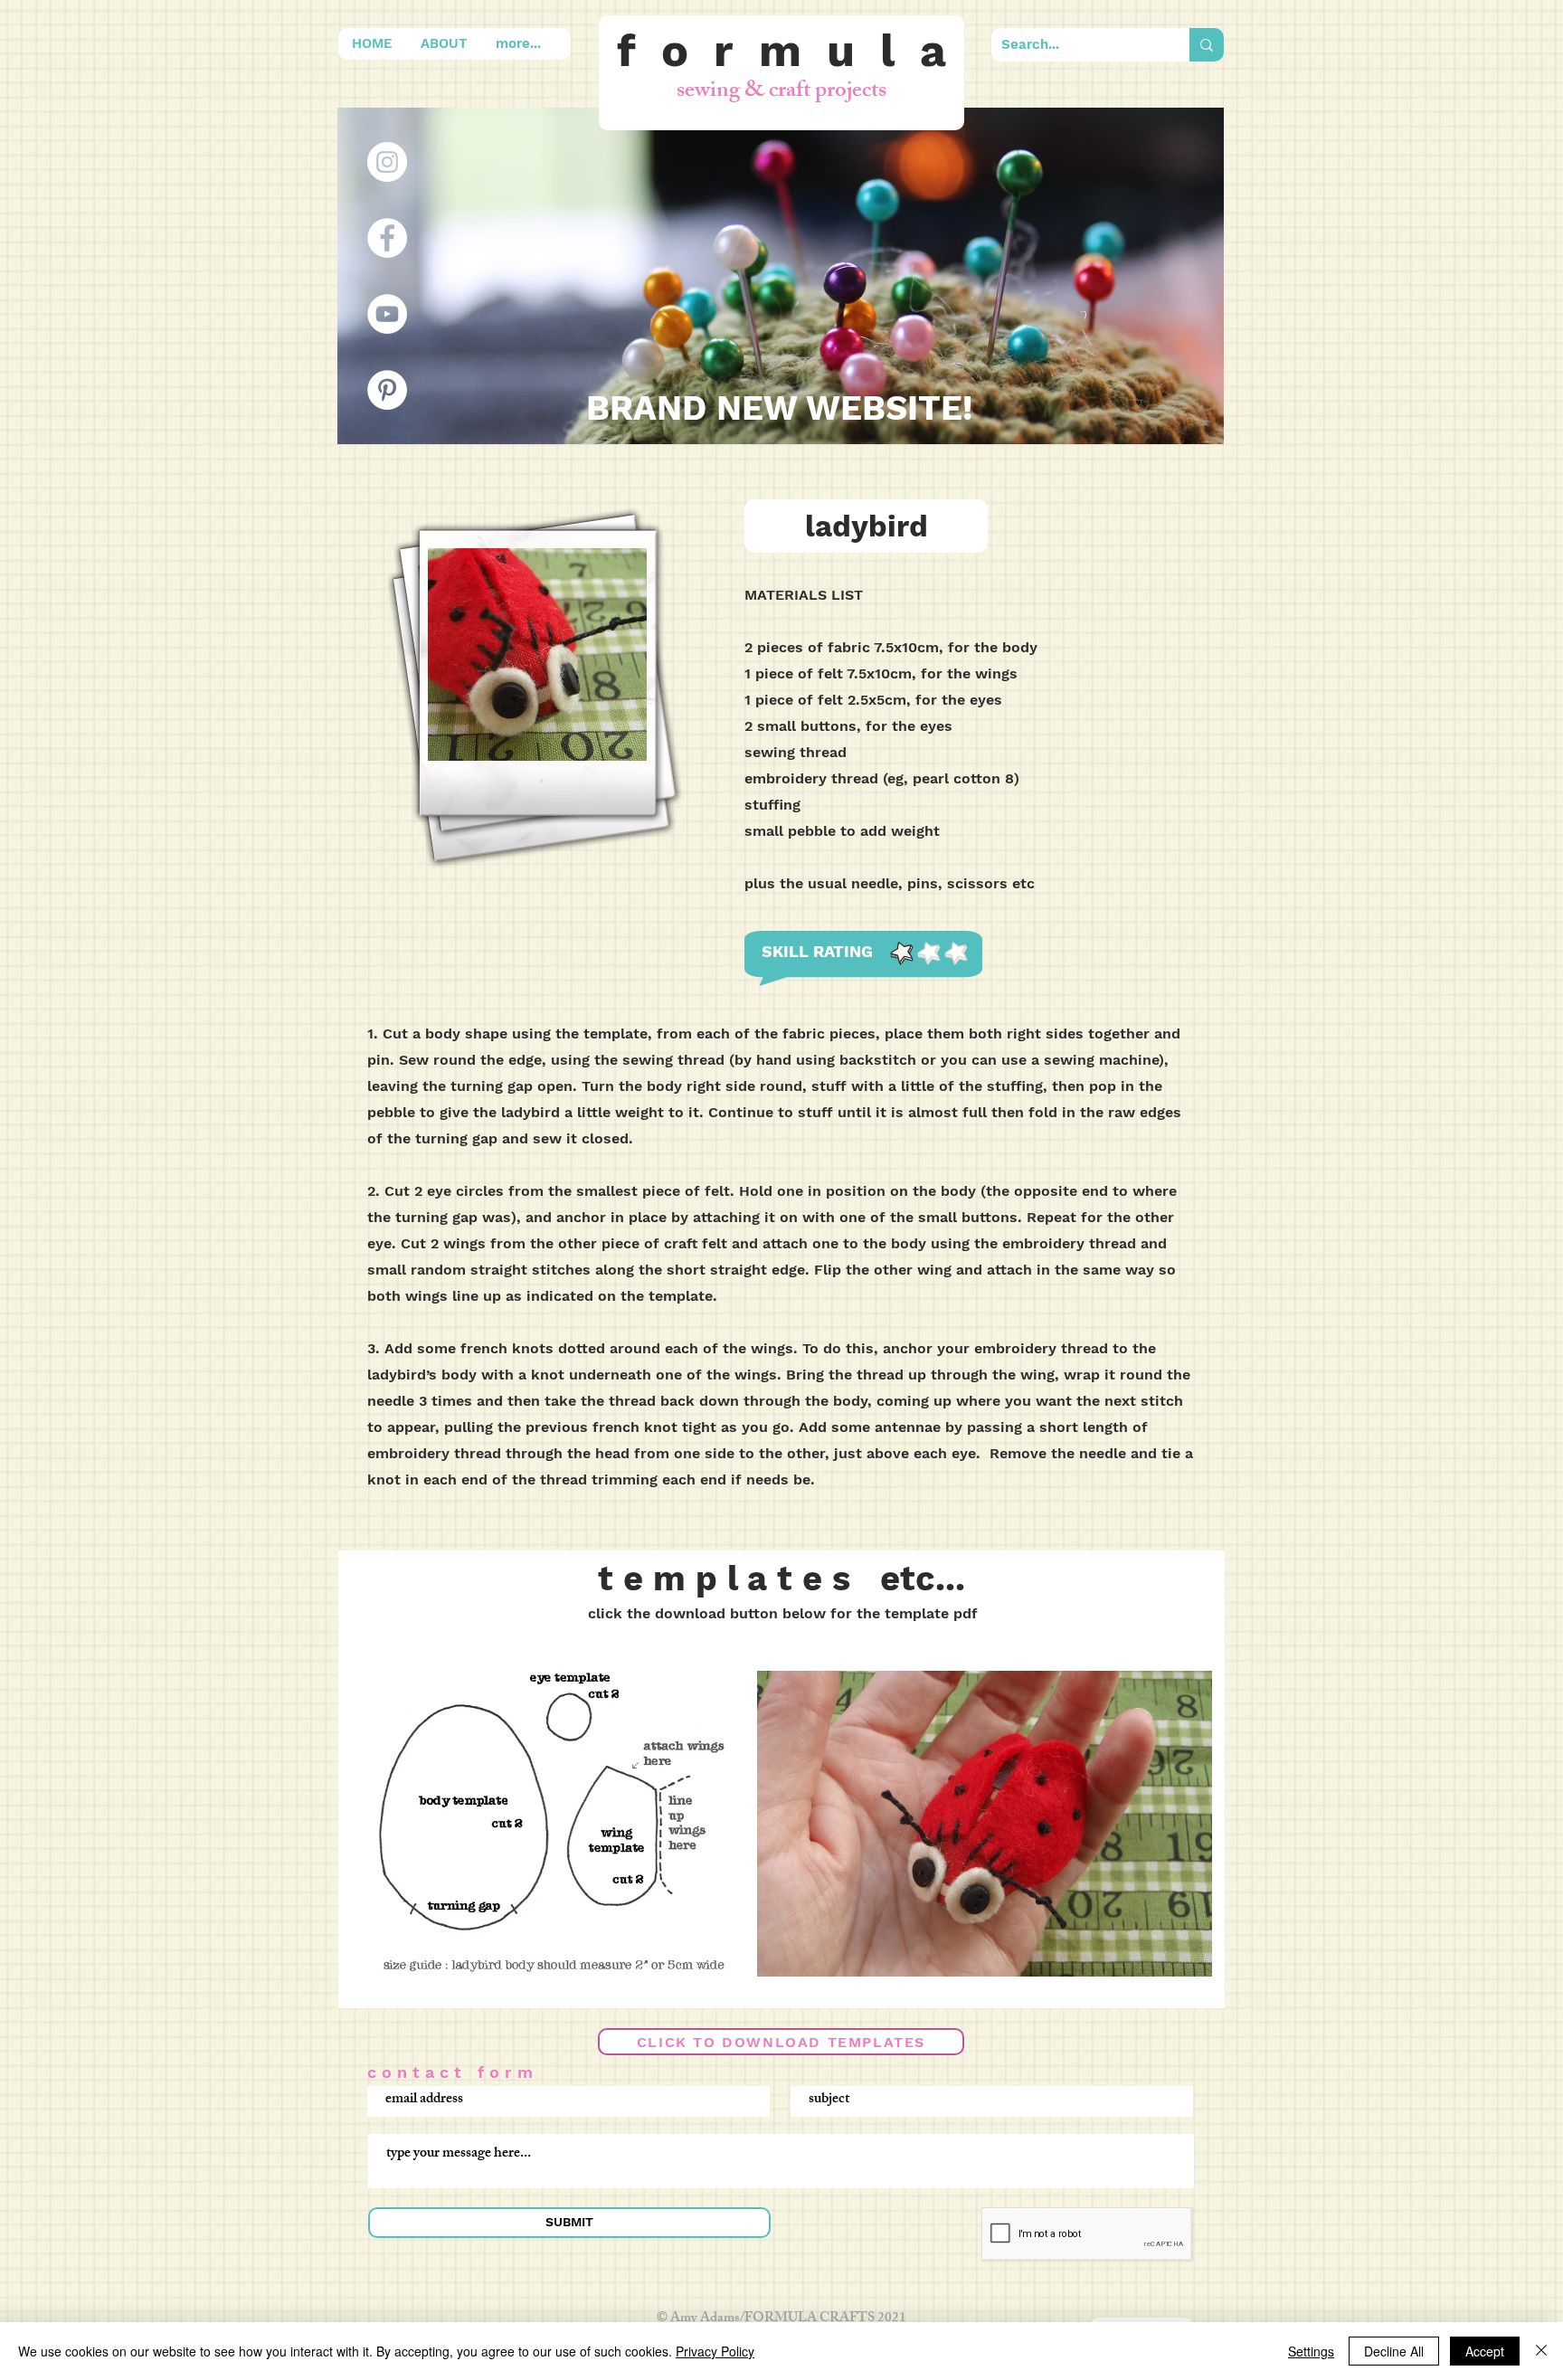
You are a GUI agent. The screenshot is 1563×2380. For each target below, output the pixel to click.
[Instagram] (387, 162)
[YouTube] (387, 314)
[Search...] (1207, 45)
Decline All (1394, 2351)
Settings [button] (1311, 2351)
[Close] (1541, 2351)
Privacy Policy (715, 2351)
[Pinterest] (387, 390)
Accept (1485, 2351)
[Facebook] (387, 238)
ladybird (867, 526)
